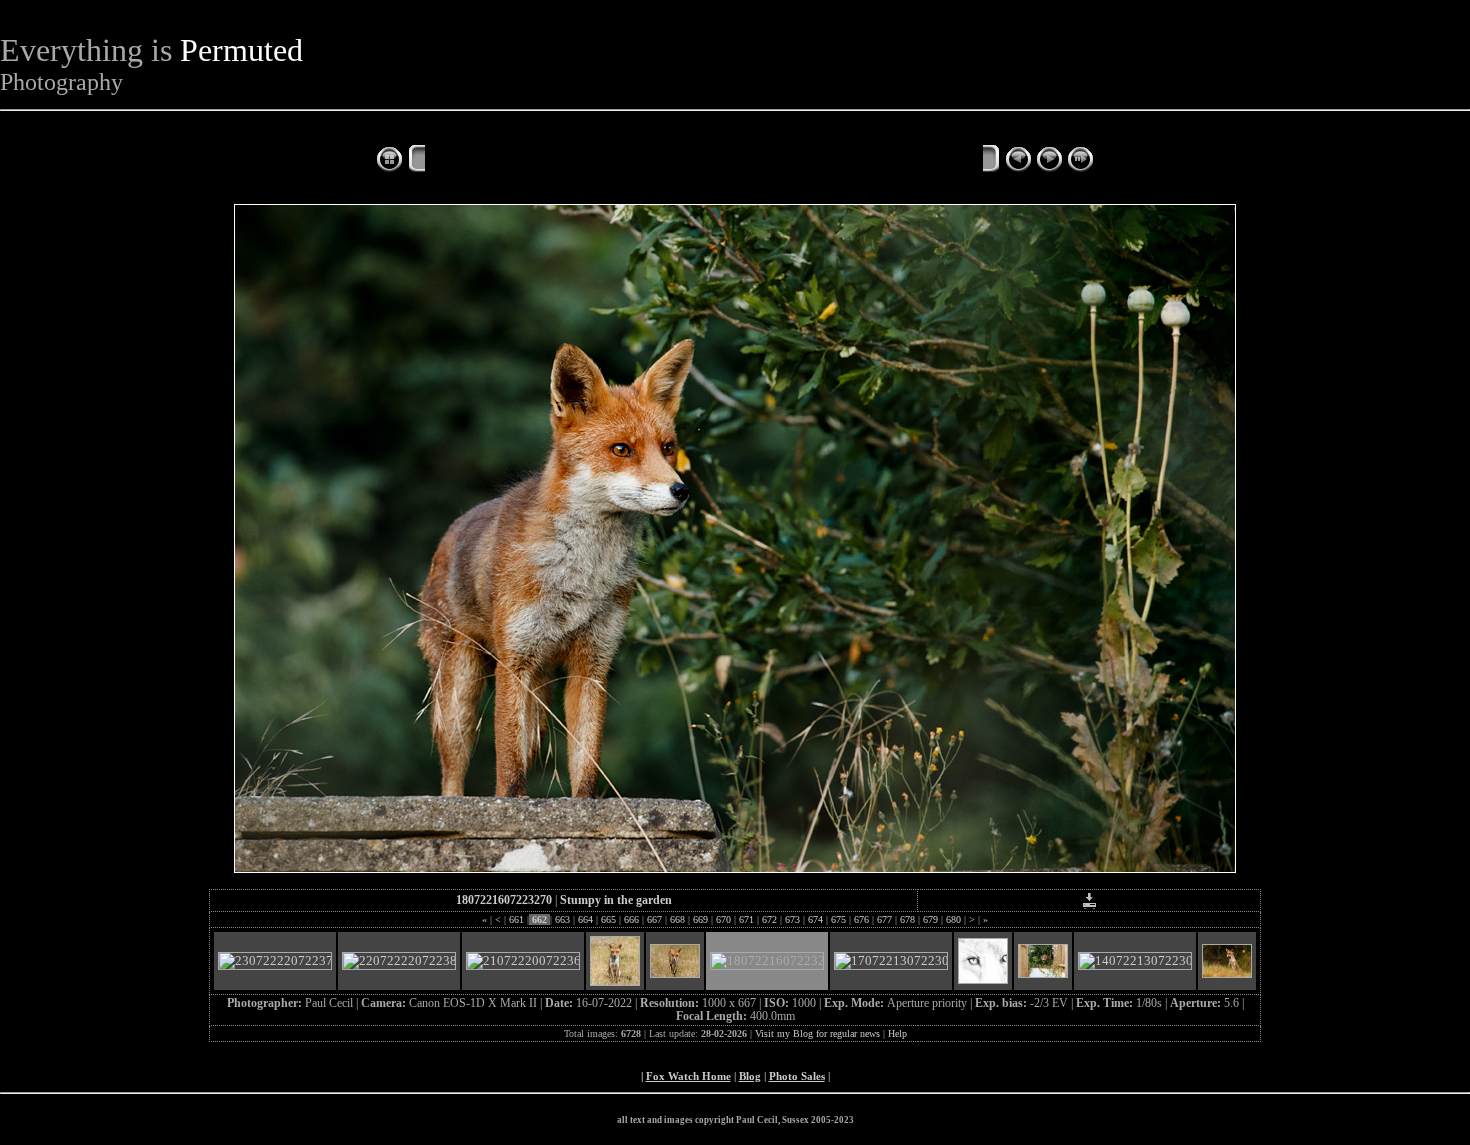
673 (792, 919)
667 (654, 919)
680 (953, 919)
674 (815, 919)
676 (861, 919)
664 (585, 919)
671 (746, 919)
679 (930, 919)
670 (723, 919)
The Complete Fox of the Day (525, 160)
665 (608, 919)
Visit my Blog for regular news (817, 1033)
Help (897, 1033)
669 (700, 919)
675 (838, 919)
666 (631, 919)
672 (769, 919)
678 (907, 919)
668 (677, 919)
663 (562, 919)
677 (884, 919)
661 (516, 919)
